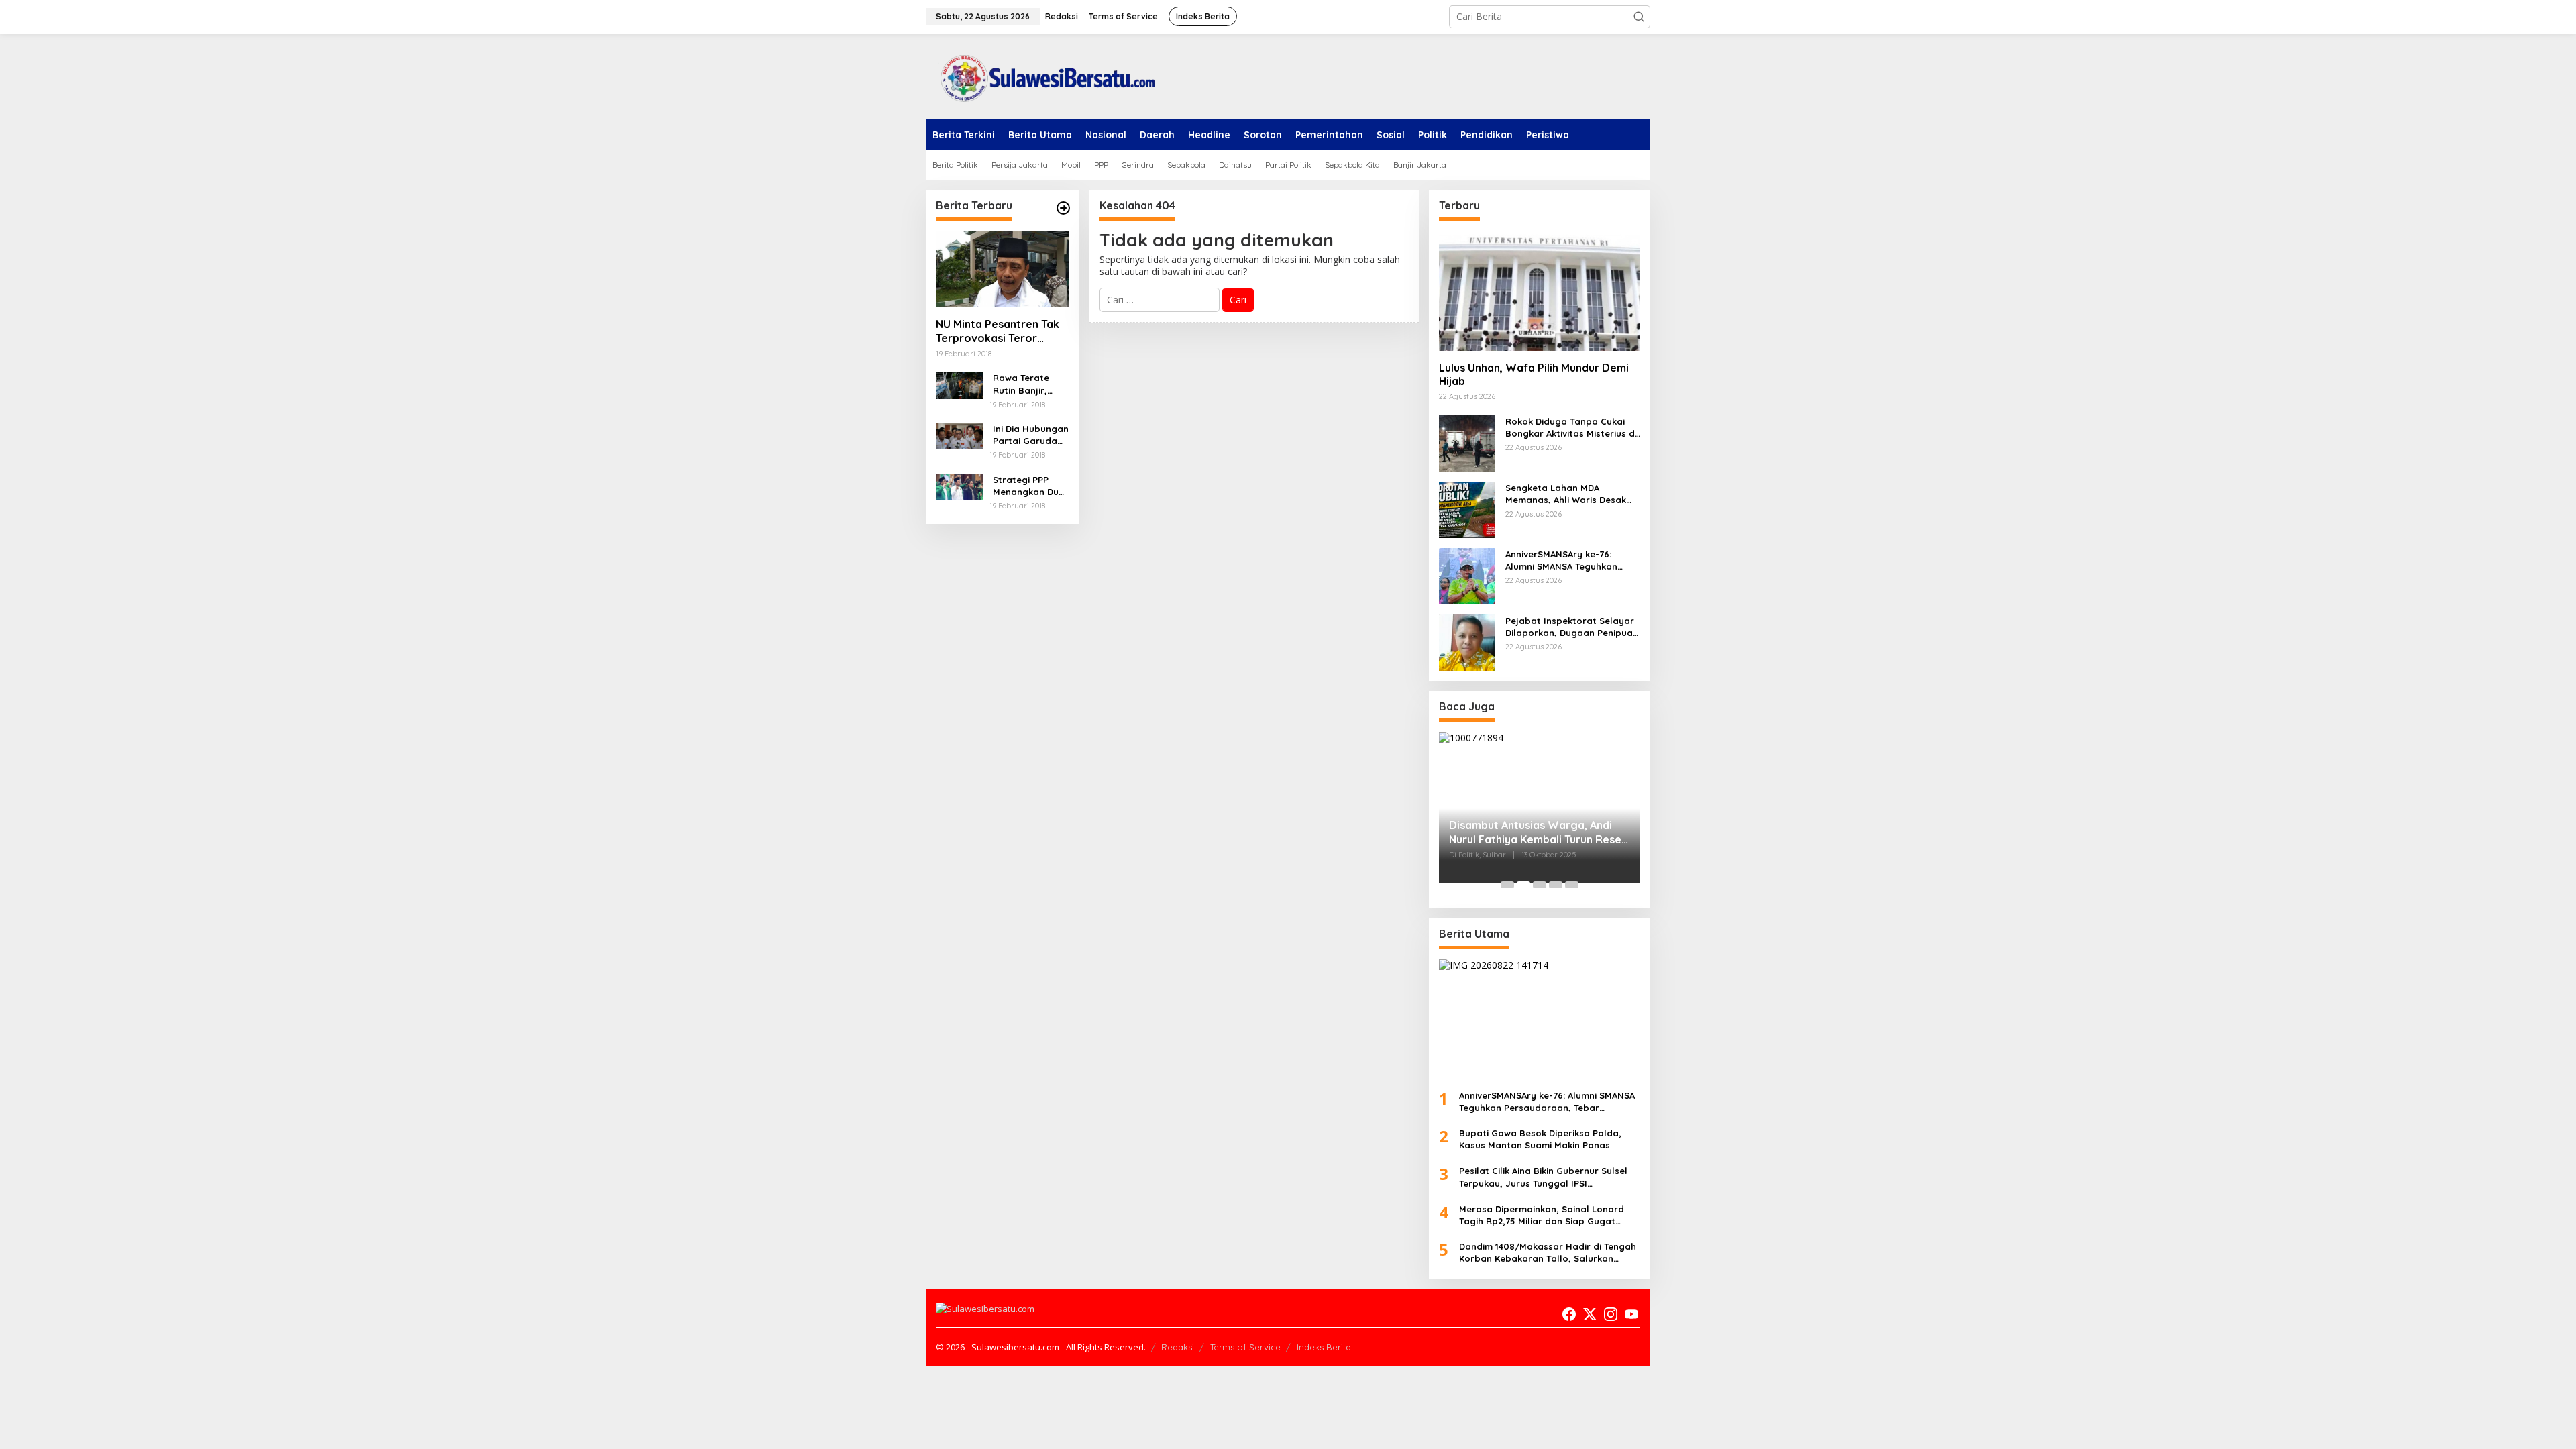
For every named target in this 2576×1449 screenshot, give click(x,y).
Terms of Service (1245, 1347)
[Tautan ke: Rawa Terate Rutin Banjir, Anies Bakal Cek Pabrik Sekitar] (959, 384)
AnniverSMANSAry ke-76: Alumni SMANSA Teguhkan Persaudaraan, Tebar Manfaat (1561, 560)
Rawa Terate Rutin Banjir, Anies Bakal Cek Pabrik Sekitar (1028, 384)
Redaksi (1178, 1347)
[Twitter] (1590, 1314)
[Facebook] (1569, 1314)
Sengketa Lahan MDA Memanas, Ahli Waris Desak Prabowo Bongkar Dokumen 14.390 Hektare (1568, 494)
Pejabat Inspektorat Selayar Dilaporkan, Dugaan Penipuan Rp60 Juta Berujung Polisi (1572, 627)
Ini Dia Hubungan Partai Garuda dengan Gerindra (1031, 435)
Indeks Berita (1324, 1347)
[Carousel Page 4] (1556, 885)
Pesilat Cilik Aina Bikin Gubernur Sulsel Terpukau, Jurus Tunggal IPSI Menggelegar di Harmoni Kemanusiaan (1546, 1177)
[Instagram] (1611, 1314)
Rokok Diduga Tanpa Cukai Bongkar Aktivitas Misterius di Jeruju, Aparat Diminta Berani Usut (1572, 428)
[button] (1639, 17)
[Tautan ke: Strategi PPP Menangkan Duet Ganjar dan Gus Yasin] (959, 486)
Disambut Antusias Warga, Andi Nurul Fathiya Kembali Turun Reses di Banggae (1538, 833)
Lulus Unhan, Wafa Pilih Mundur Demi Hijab (1534, 375)
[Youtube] (1631, 1314)
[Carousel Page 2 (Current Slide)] (1523, 885)
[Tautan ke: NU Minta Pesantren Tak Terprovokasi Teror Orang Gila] (1003, 269)
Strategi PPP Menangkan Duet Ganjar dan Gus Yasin (1030, 486)
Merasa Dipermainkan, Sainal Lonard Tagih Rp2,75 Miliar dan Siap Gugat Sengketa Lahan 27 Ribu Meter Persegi (1545, 1215)
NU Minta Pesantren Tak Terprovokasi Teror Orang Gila (998, 331)
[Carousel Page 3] (1540, 885)
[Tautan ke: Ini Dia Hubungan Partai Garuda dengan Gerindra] (959, 435)
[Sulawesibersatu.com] (1043, 75)
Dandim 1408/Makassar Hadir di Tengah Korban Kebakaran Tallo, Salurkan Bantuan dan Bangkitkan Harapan (1548, 1253)
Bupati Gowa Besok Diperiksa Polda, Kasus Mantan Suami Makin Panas (1540, 1139)
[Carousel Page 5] (1572, 885)
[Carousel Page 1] (1507, 885)
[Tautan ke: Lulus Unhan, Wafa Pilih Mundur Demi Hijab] (1540, 291)
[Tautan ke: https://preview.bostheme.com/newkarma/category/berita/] (1063, 208)
